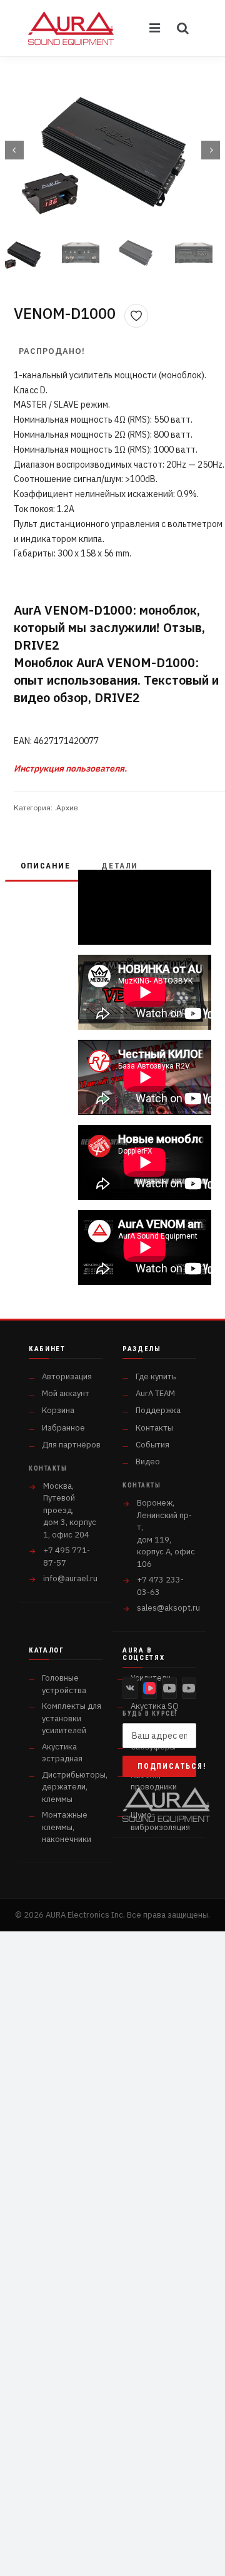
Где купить (156, 1376)
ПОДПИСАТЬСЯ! (167, 1766)
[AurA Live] (189, 1688)
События (152, 1445)
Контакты (154, 1428)
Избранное (63, 1428)
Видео (148, 1462)
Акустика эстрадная (62, 1753)
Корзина (58, 1410)
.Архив (66, 808)
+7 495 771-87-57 (67, 1557)
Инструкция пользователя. (70, 768)
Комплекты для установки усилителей (72, 1718)
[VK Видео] (150, 1688)
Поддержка (158, 1410)
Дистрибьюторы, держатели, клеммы (75, 1787)
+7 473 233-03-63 (160, 1586)
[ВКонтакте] (130, 1688)
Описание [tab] (45, 866)
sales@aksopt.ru (168, 1608)
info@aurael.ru (70, 1578)
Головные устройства (64, 1684)
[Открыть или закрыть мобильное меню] (156, 28)
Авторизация (67, 1376)
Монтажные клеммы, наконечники (67, 1827)
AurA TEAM (155, 1393)
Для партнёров (71, 1445)
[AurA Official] (169, 1688)
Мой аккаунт (66, 1393)
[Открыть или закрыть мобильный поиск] (183, 28)
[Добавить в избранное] (136, 316)
